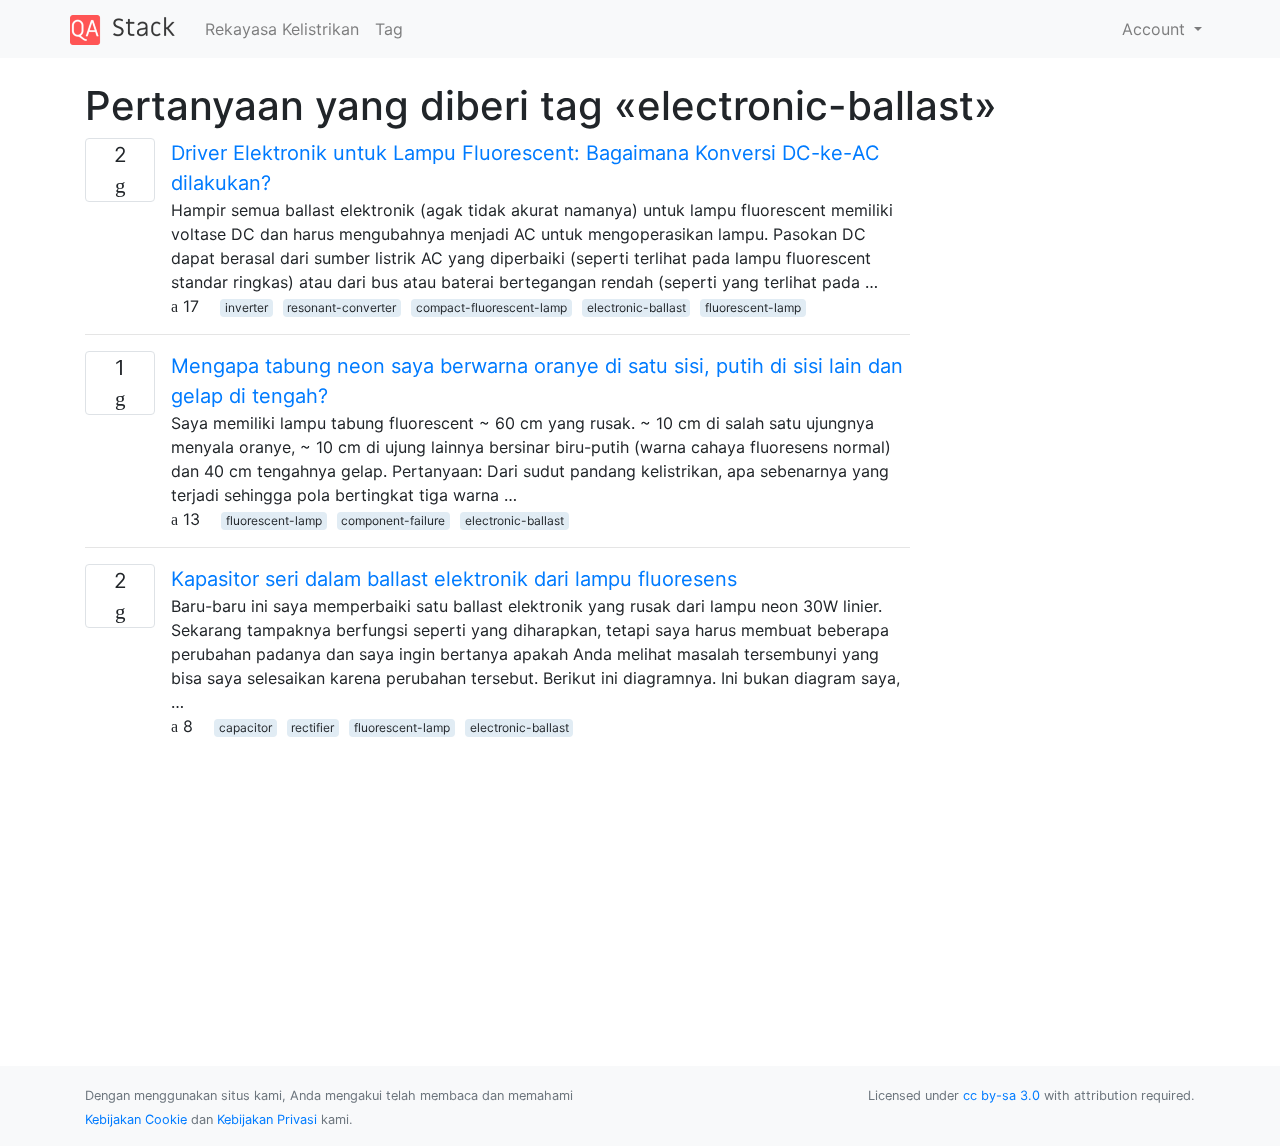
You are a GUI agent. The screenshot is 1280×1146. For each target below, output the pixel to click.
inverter (246, 307)
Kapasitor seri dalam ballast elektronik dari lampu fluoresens (454, 579)
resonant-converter (341, 307)
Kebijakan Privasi (267, 1119)
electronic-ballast (636, 307)
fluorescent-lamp (753, 307)
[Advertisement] (497, 878)
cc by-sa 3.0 (1001, 1095)
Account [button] (1156, 29)
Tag (389, 29)
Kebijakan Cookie (136, 1119)
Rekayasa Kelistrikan (282, 29)
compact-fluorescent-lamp (491, 307)
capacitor (245, 727)
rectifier (312, 727)
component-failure (393, 520)
